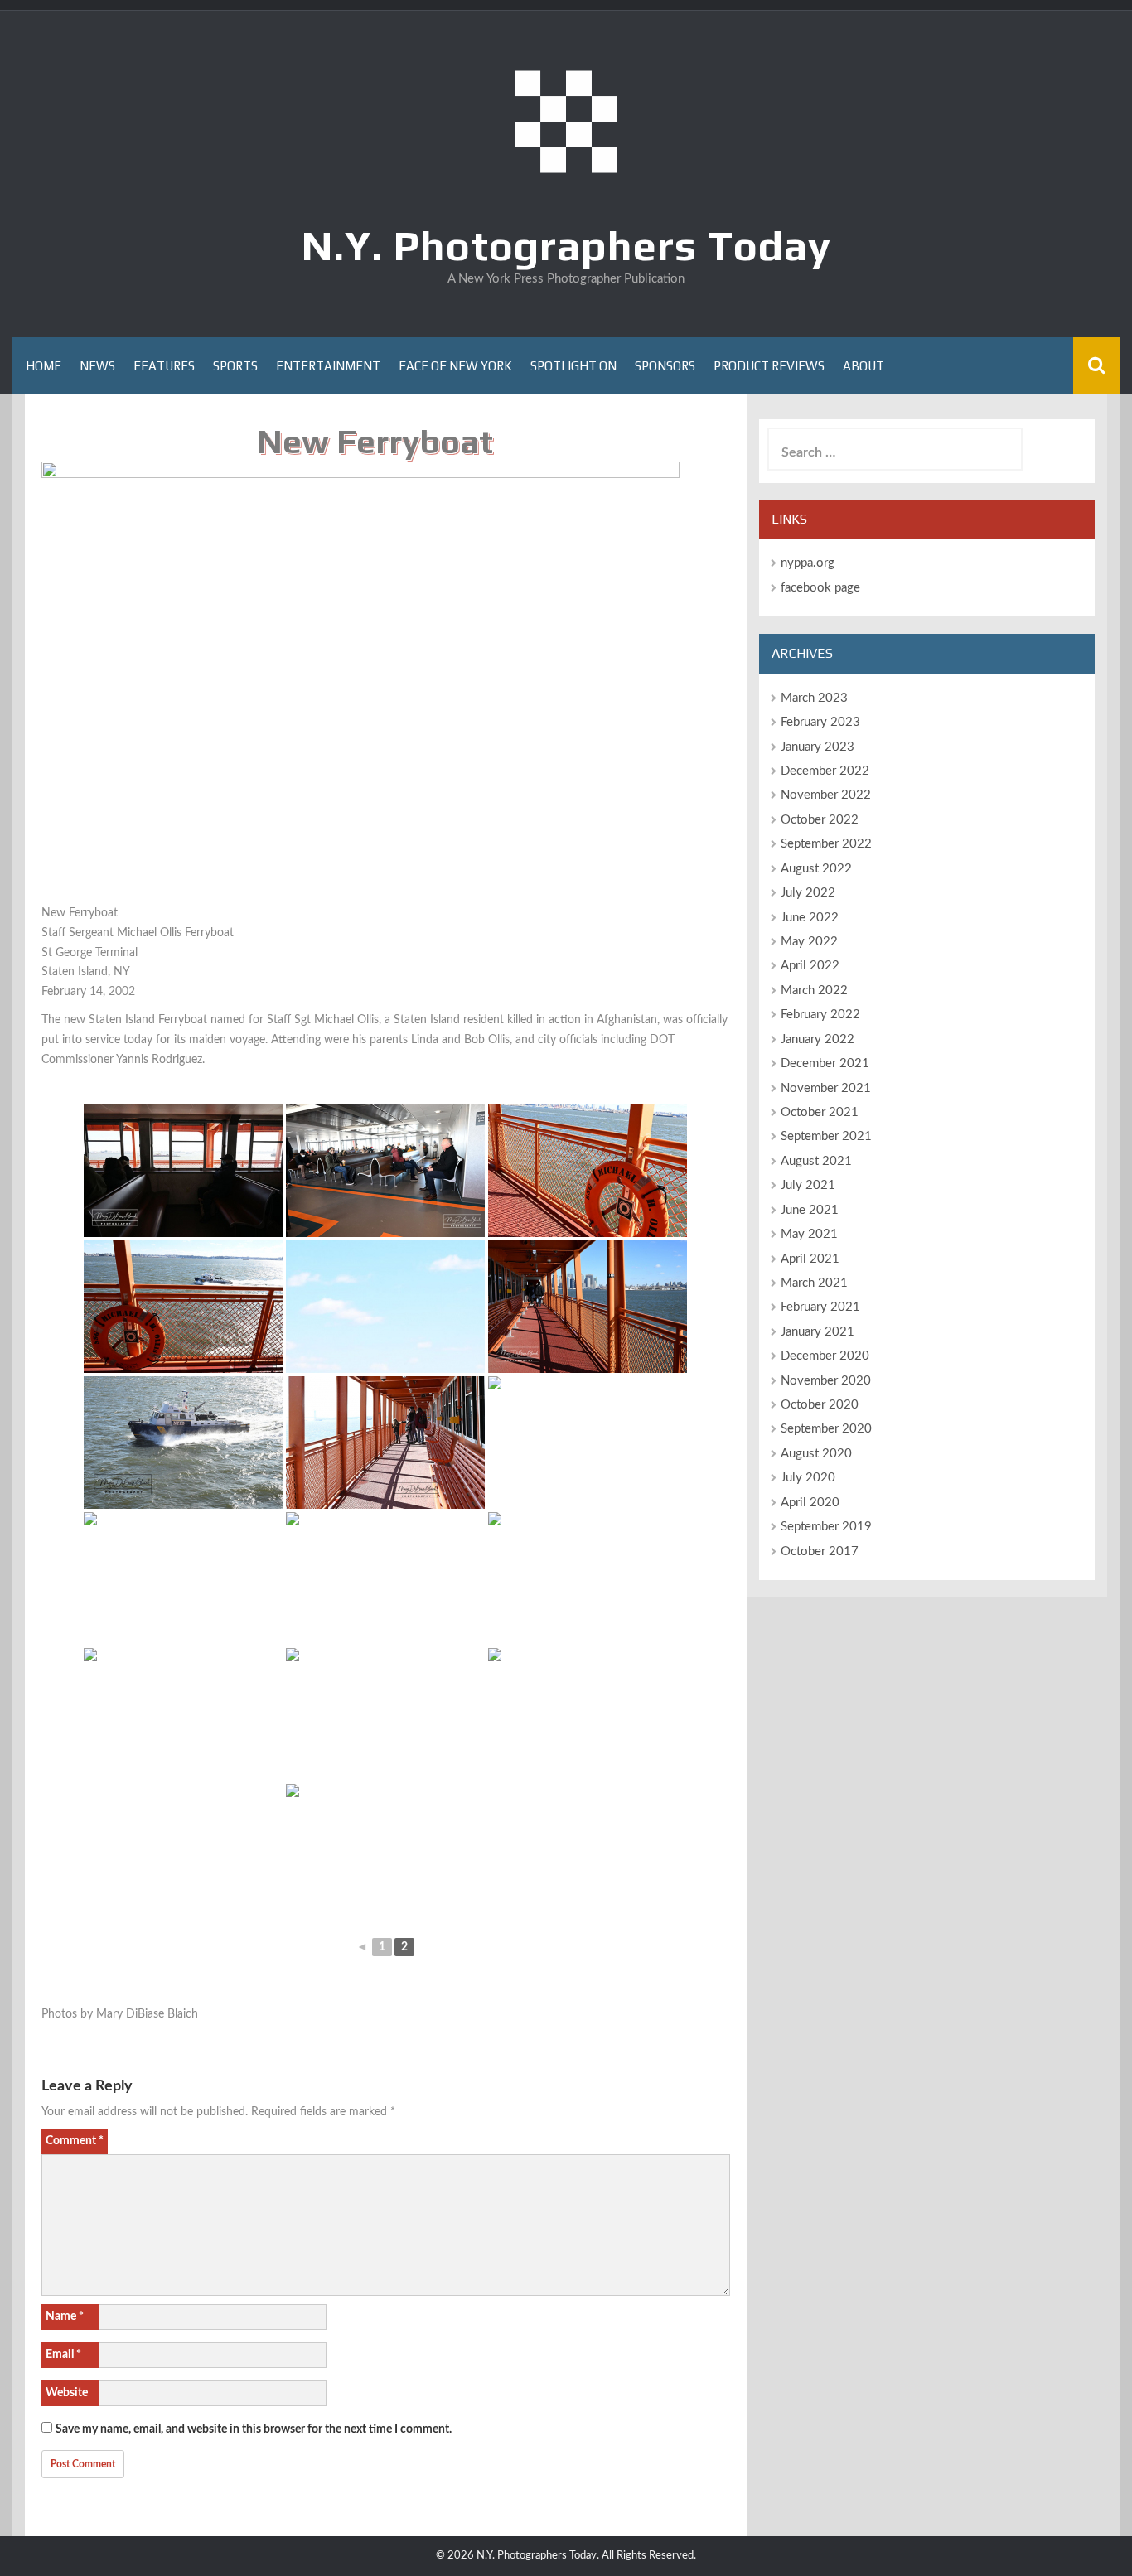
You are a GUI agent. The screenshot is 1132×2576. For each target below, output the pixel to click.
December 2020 (825, 1356)
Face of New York (455, 366)
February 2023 (820, 722)
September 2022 (826, 844)
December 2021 (825, 1063)
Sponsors (665, 366)
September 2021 (826, 1136)
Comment (75, 2141)
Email (63, 2355)
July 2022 (808, 893)
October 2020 (820, 1405)
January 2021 (818, 1332)
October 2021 (820, 1112)
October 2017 (820, 1551)
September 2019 (826, 1527)
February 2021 (820, 1307)
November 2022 (826, 795)
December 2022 (825, 771)
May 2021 (809, 1234)
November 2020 (826, 1381)
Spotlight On (573, 366)
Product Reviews (769, 366)
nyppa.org (808, 563)
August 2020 (816, 1454)
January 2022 (818, 1039)
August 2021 (816, 1161)
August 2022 (816, 869)
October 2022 (820, 820)
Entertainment (328, 366)
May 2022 (809, 942)
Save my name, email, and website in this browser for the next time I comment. (254, 2429)
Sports (235, 366)
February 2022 (820, 1015)
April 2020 (810, 1503)
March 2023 (814, 698)
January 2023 (818, 747)
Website (67, 2393)
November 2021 (826, 1088)
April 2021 (810, 1259)
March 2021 (814, 1283)
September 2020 (826, 1429)
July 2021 (808, 1185)
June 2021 (810, 1210)
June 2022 (810, 918)
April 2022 (810, 966)
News (97, 366)
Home (44, 366)
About (864, 366)
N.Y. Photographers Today (566, 245)
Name (65, 2317)
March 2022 (814, 991)
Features (164, 366)
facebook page (820, 588)
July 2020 (808, 1478)
